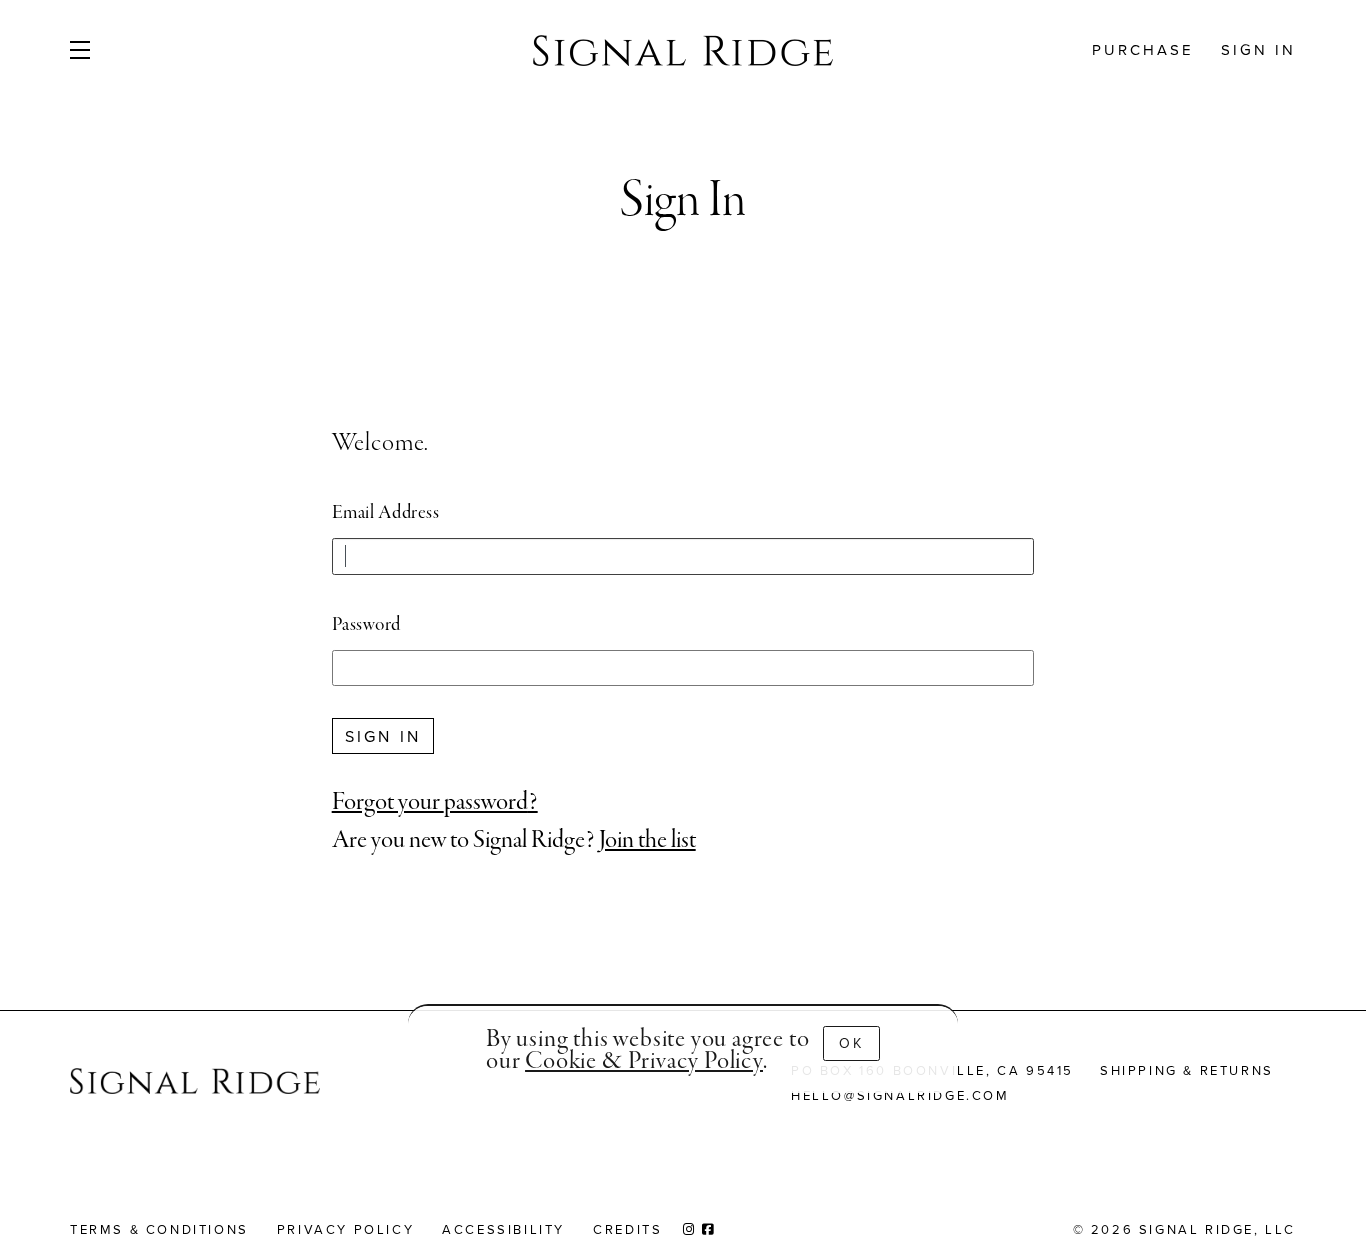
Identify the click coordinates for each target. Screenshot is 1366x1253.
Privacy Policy (345, 1229)
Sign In (1258, 49)
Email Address (386, 513)
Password (366, 625)
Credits (627, 1229)
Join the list (647, 840)
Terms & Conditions (159, 1229)
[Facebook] (709, 1229)
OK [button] (851, 1043)
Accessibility (503, 1229)
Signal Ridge (683, 50)
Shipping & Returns (1187, 1070)
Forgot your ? (435, 802)
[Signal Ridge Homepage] (195, 1084)
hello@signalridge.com (900, 1095)
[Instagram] (690, 1229)
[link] (644, 1061)
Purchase (1143, 49)
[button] (111, 50)
